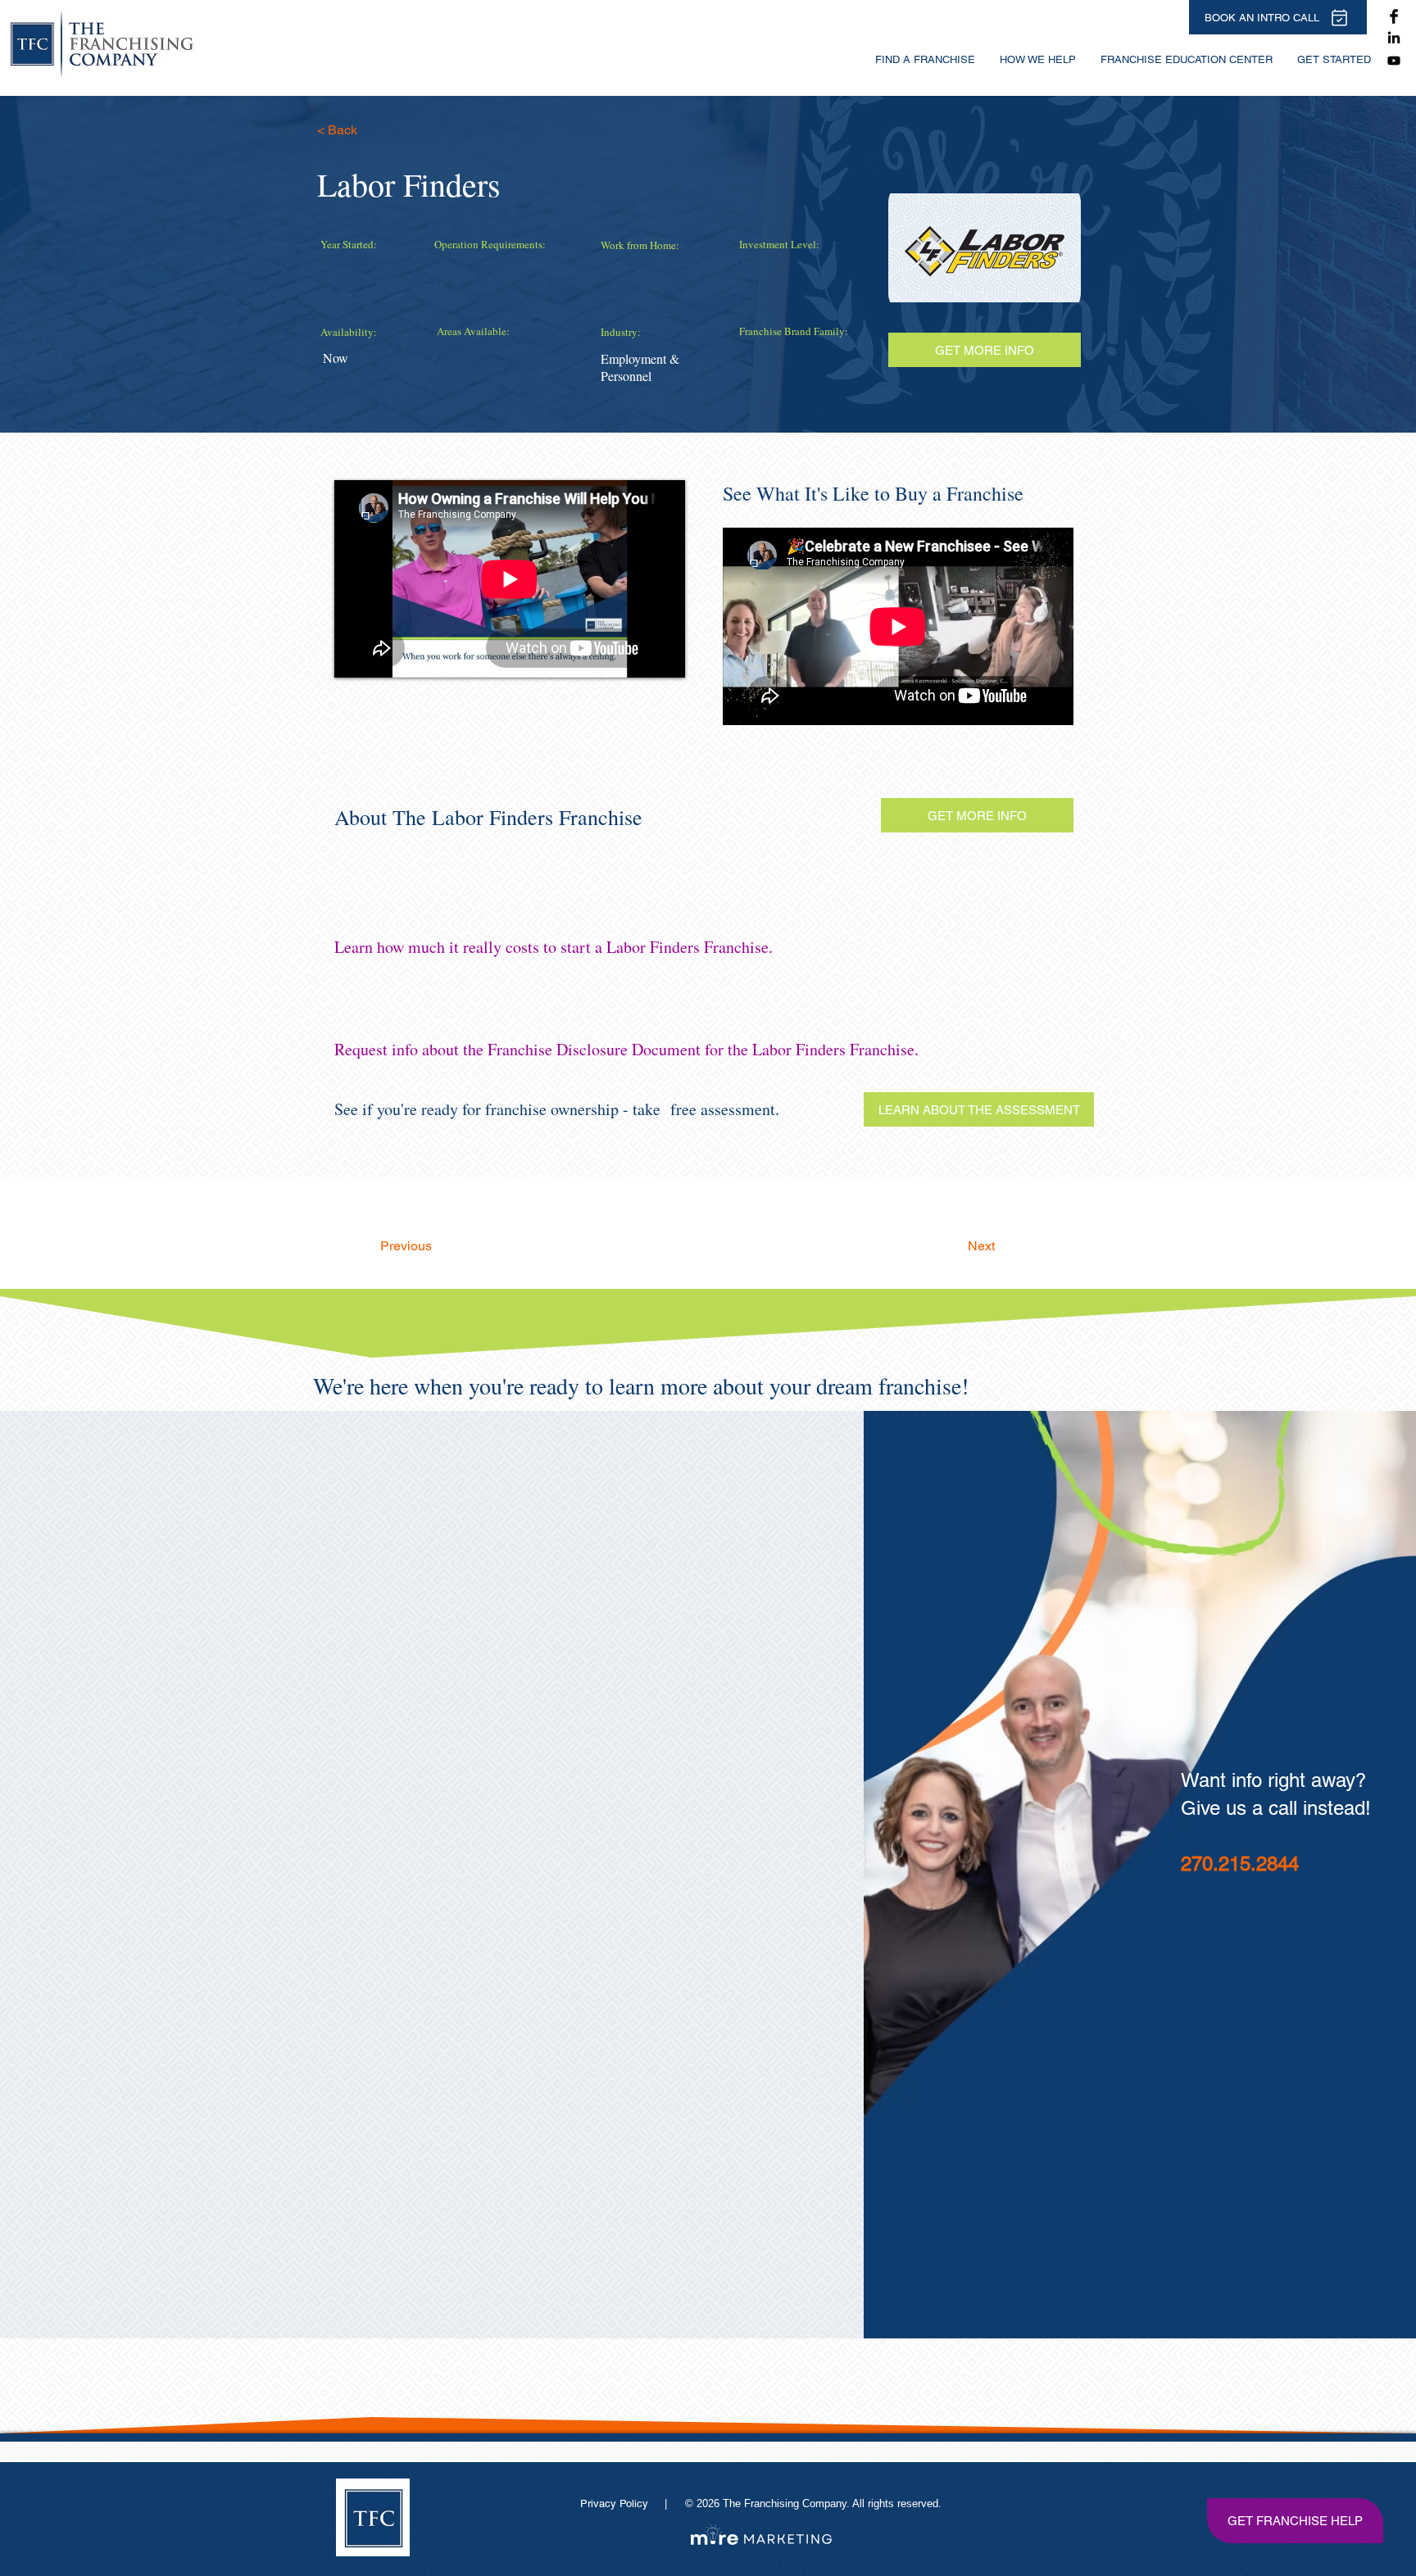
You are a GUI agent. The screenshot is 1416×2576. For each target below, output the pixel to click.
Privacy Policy (616, 2503)
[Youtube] (1394, 61)
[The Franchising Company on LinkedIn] (1394, 39)
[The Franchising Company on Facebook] (1394, 16)
